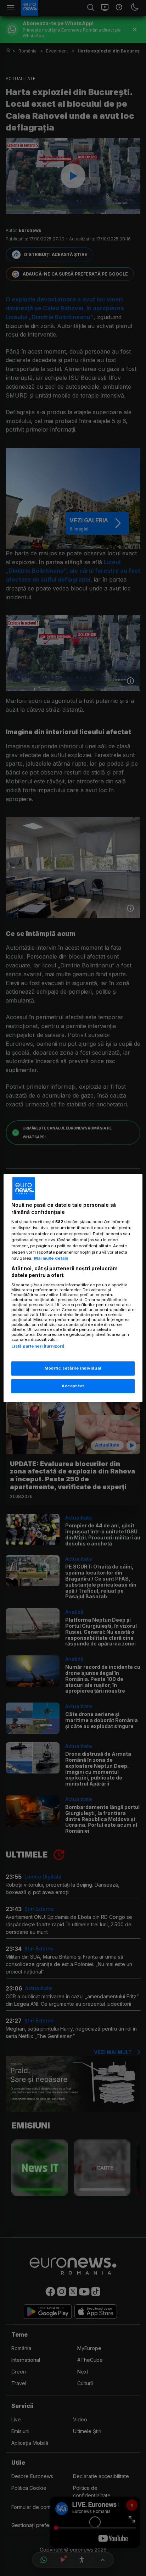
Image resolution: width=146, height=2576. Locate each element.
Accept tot (73, 1386)
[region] (73, 1288)
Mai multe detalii (51, 1258)
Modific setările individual (73, 1368)
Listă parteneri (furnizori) (38, 1346)
